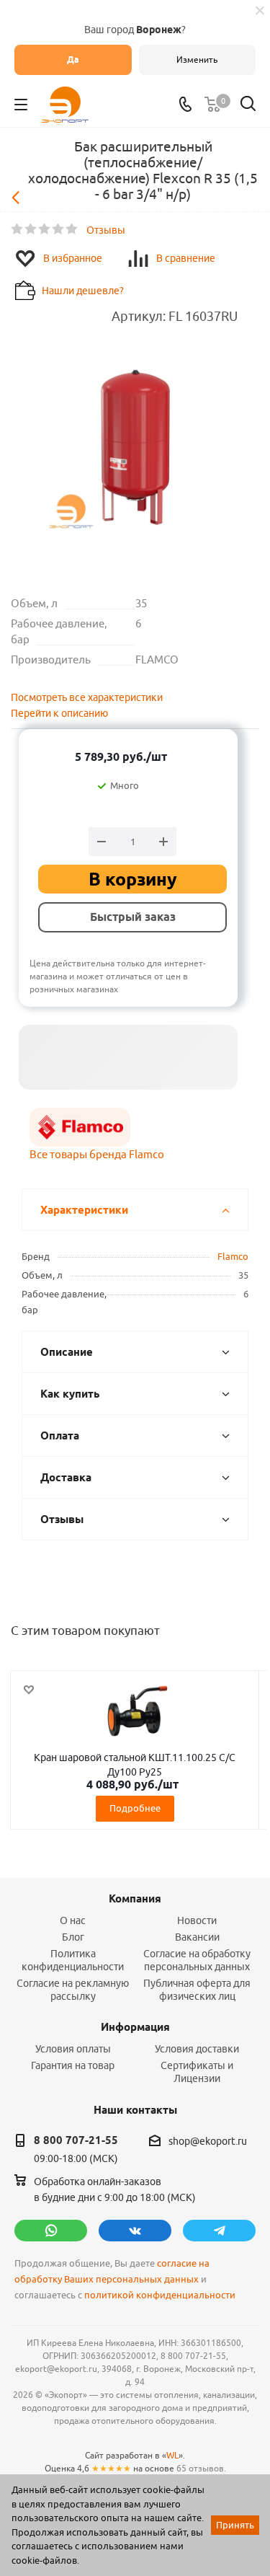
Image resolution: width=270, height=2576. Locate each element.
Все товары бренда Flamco (97, 1154)
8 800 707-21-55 (76, 2140)
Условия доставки (197, 2049)
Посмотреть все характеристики (87, 697)
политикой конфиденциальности (160, 2295)
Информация (135, 2027)
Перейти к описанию (59, 713)
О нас (73, 1920)
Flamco (233, 1256)
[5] (72, 229)
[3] (45, 229)
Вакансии (197, 1937)
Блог (73, 1937)
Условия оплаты (73, 2049)
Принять (235, 2525)
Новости (197, 1920)
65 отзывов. (201, 2468)
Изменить (197, 59)
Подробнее (135, 1808)
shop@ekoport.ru (208, 2141)
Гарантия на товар (73, 2065)
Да (73, 59)
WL (172, 2455)
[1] (18, 229)
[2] (31, 229)
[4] (59, 229)
